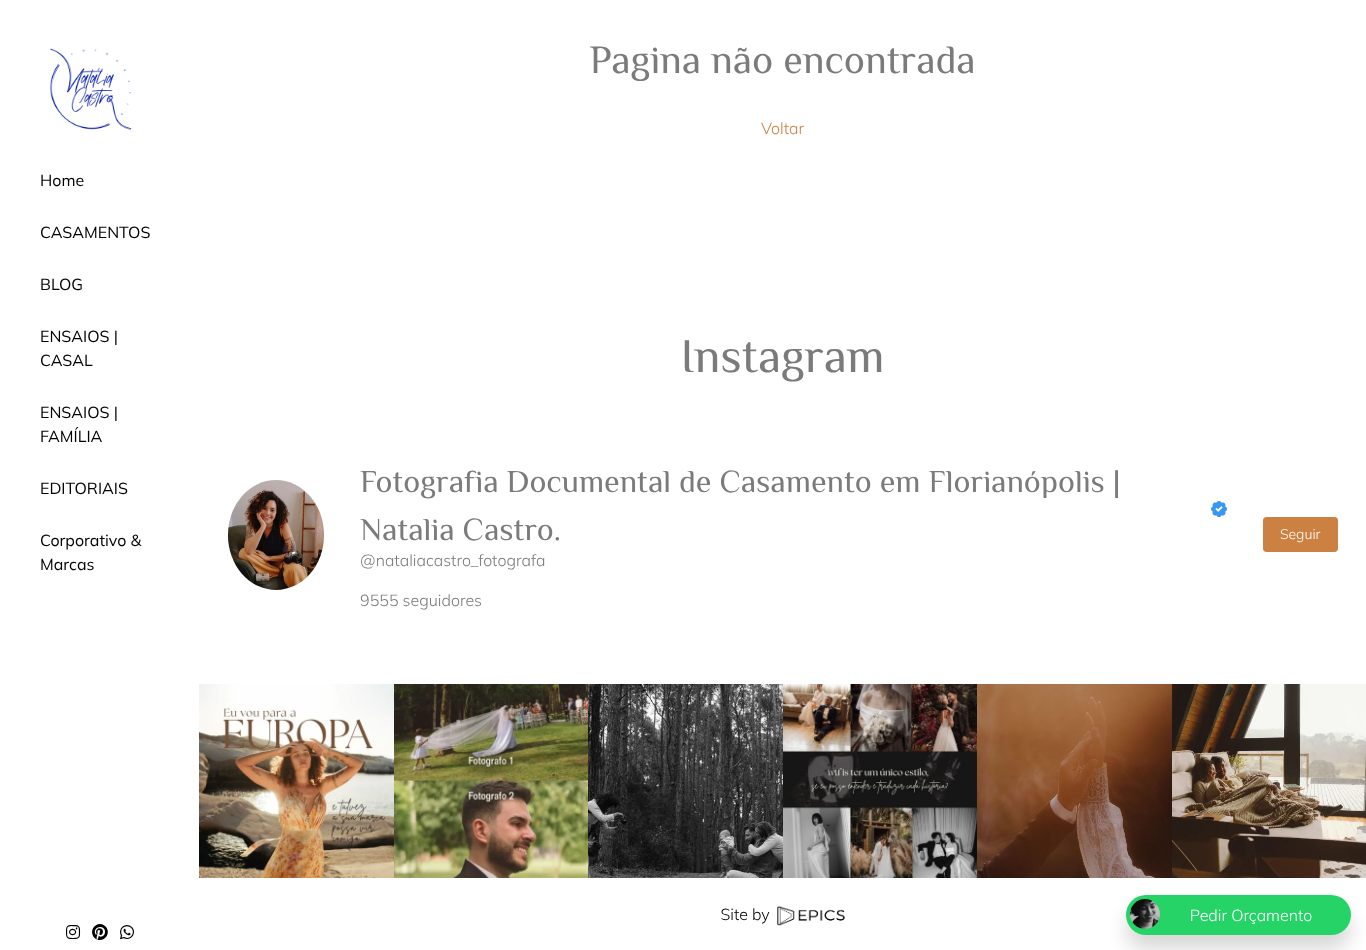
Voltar (782, 128)
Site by (746, 914)
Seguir (1300, 534)
